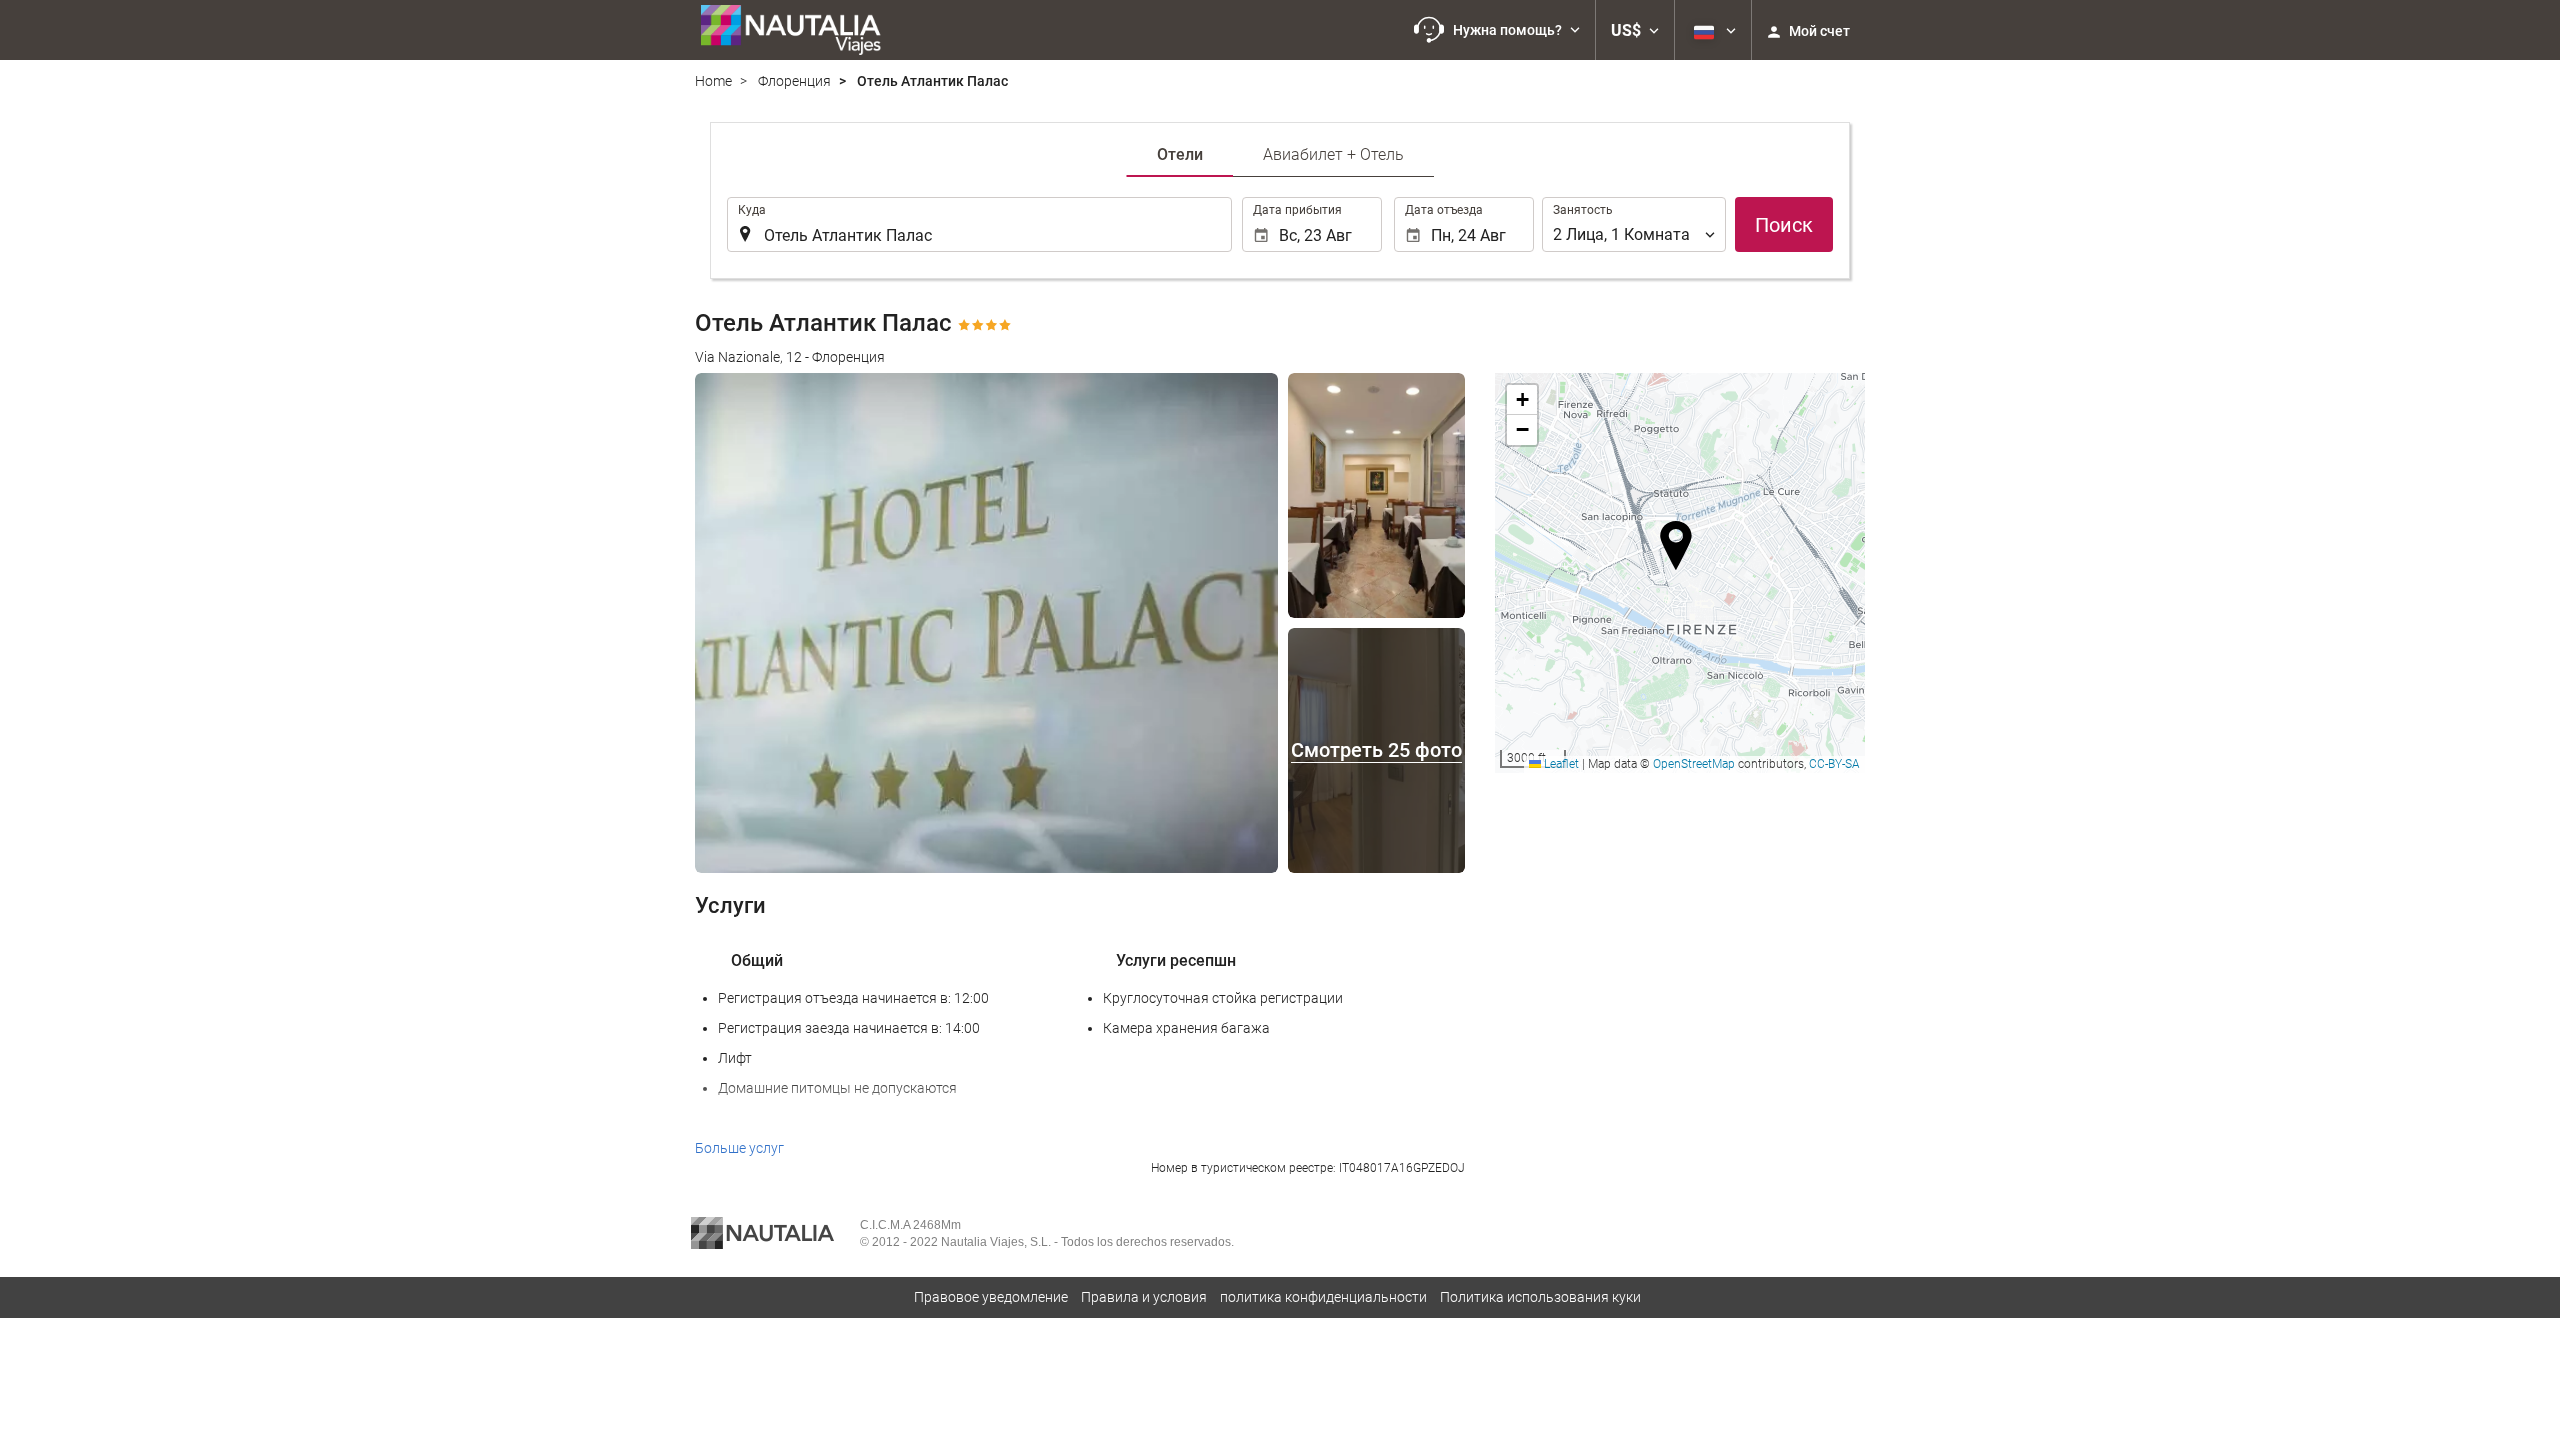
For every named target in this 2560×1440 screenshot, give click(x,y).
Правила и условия (1144, 1297)
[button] (1497, 30)
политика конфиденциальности (1323, 1297)
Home (713, 81)
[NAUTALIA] (800, 30)
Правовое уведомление (991, 1297)
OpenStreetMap (1694, 764)
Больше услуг (739, 1148)
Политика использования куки (1540, 1297)
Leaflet (1560, 764)
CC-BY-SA (1834, 764)
